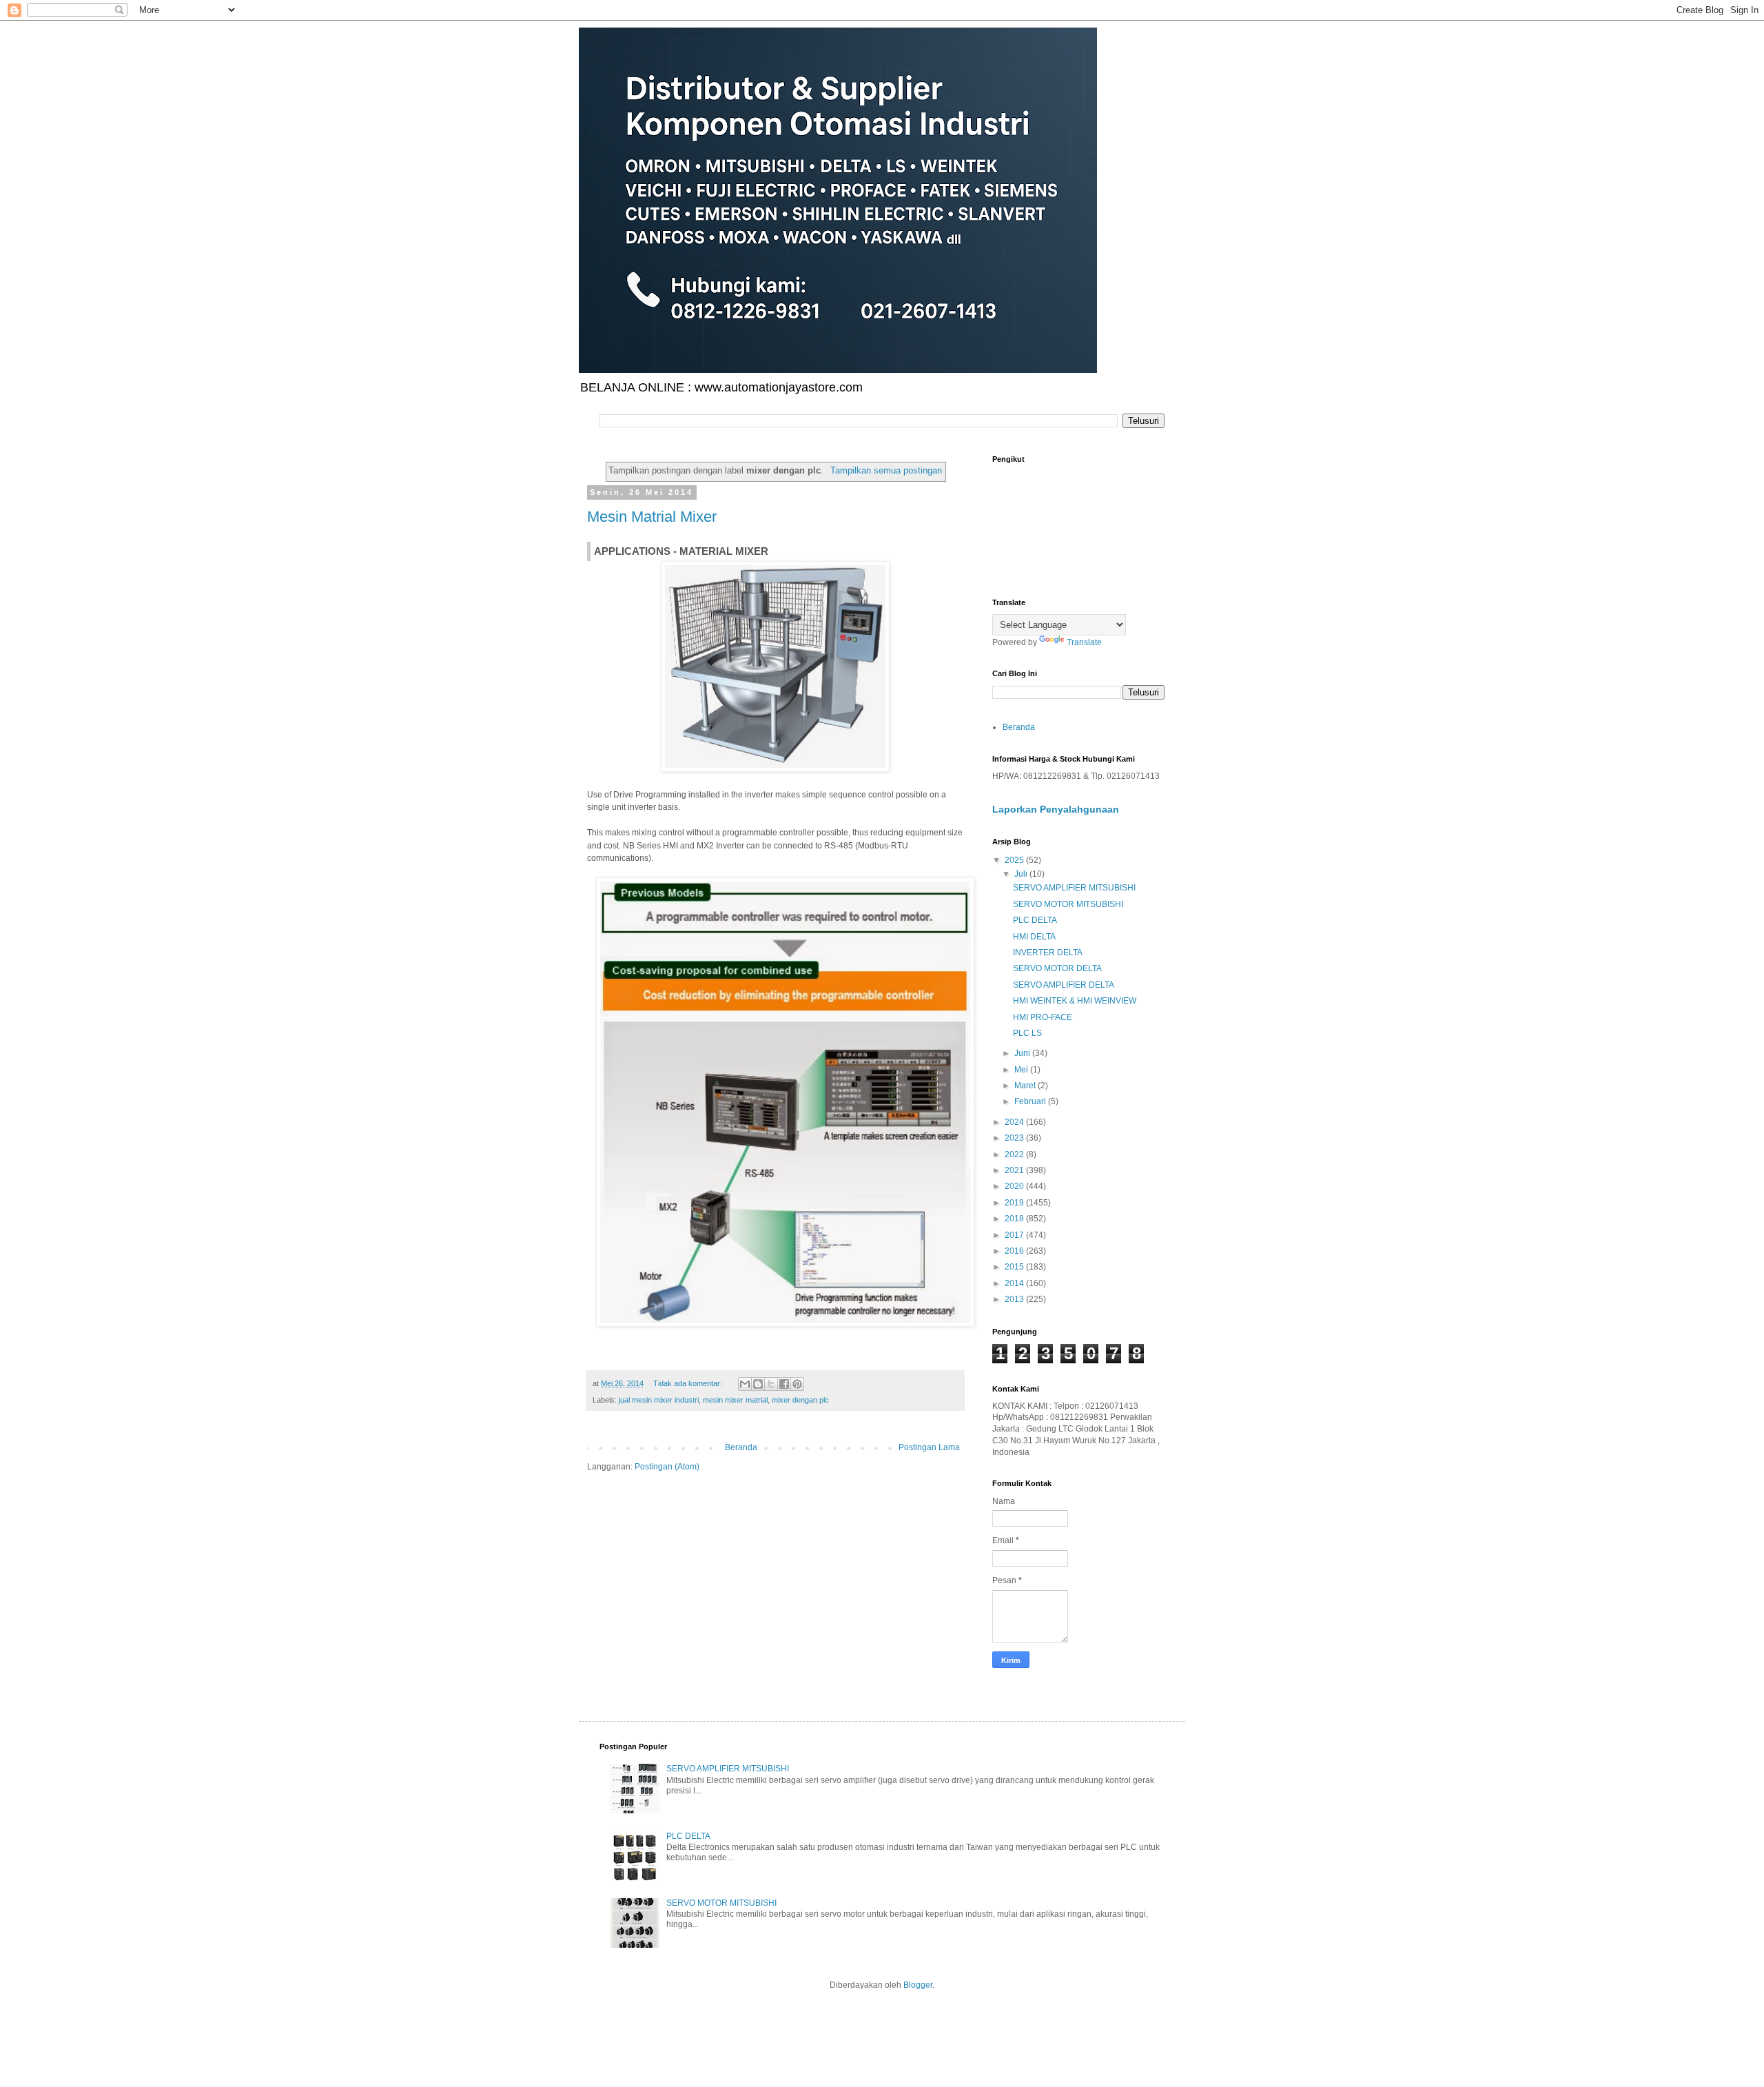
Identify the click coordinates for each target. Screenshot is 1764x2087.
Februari (1031, 1101)
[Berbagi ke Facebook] (784, 1384)
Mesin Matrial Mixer (652, 517)
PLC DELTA (1035, 920)
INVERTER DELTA (1048, 953)
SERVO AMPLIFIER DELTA (1064, 985)
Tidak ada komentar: (689, 1383)
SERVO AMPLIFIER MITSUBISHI (1074, 888)
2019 (1015, 1203)
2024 (1015, 1122)
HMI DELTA (1034, 937)
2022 (1015, 1154)
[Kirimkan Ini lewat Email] (745, 1384)
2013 (1015, 1299)
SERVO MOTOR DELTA (1057, 968)
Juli (1022, 874)
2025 (1015, 860)
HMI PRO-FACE (1043, 1017)
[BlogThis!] (758, 1384)
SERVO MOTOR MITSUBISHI (1068, 904)
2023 (1015, 1138)
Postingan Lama (929, 1447)
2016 (1015, 1251)
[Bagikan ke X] (771, 1384)
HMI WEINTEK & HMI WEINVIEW (1075, 1001)
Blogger (918, 1985)
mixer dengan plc (800, 1400)
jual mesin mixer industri (659, 1400)
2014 (1015, 1283)
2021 (1015, 1170)
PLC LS (1027, 1033)
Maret (1026, 1086)
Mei (1022, 1070)
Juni (1023, 1053)
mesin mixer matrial (735, 1400)
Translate (1084, 642)
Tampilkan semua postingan (886, 470)
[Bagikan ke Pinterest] (797, 1384)
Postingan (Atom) (667, 1467)
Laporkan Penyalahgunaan (1056, 809)
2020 (1015, 1186)
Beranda (741, 1447)
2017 (1015, 1235)
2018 (1015, 1219)
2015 (1015, 1267)
